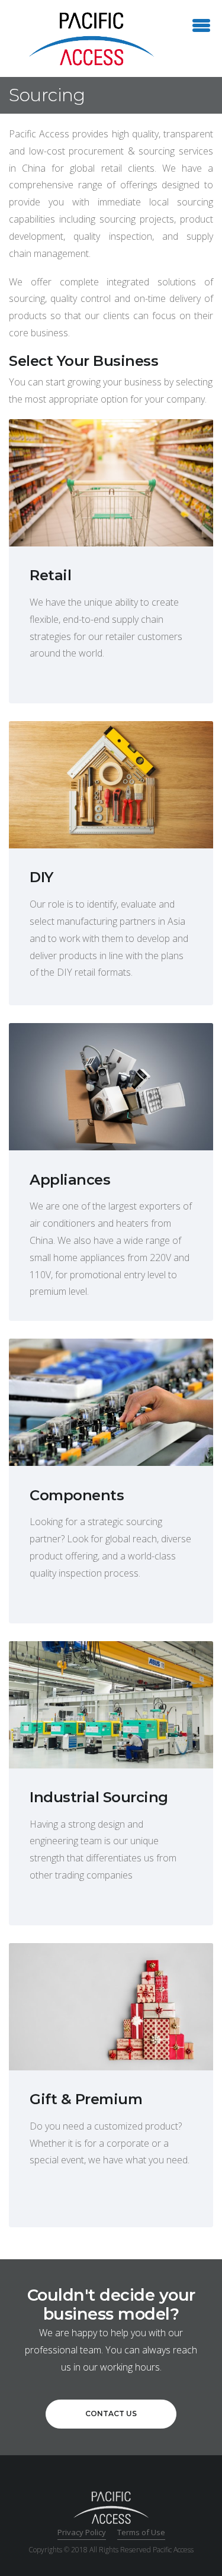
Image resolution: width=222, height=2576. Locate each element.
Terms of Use (141, 2532)
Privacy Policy (82, 2532)
